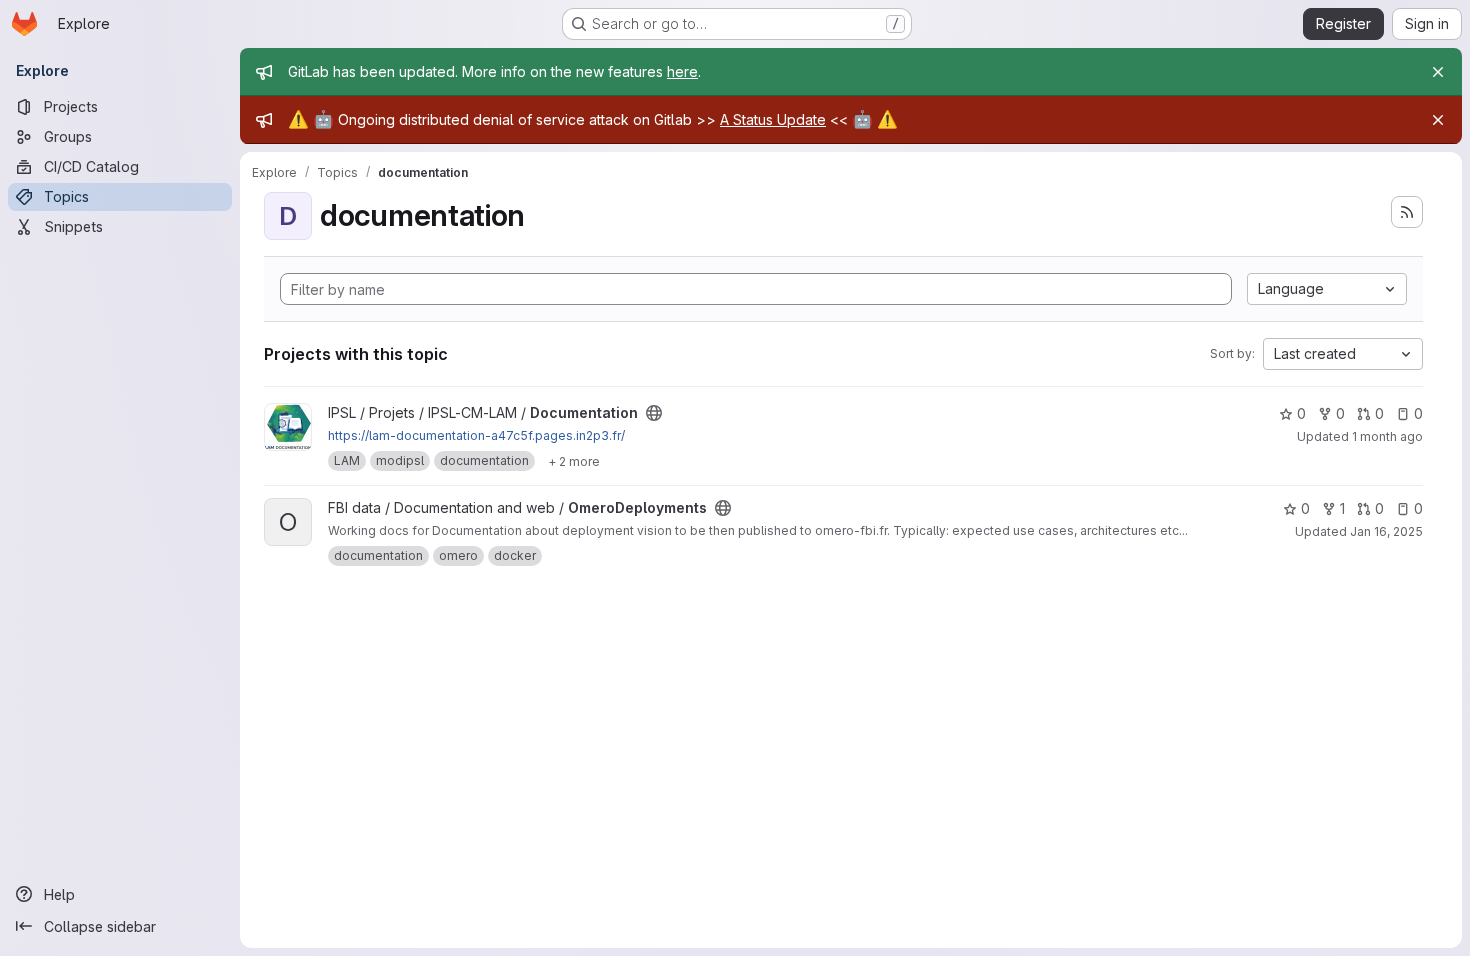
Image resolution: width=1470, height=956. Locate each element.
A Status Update (773, 119)
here (682, 71)
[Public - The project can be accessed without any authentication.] (654, 413)
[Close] (1438, 72)
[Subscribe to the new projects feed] (1407, 212)
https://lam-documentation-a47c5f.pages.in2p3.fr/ (476, 435)
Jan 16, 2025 (1386, 531)
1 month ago (1387, 436)
